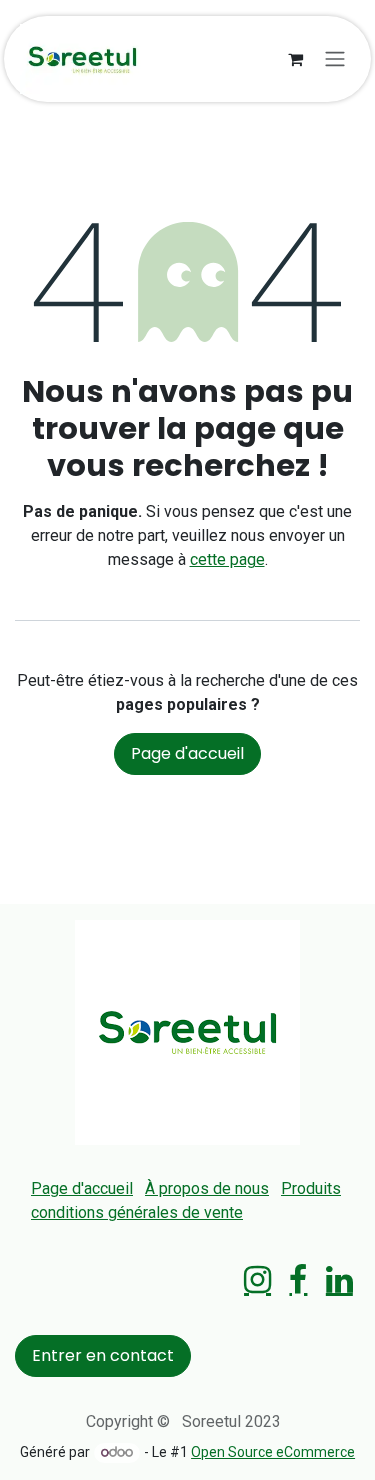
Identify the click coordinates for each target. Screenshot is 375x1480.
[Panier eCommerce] (295, 59)
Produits (311, 1188)
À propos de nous (207, 1188)
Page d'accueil (187, 753)
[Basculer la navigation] (335, 59)
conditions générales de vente (137, 1212)
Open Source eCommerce (273, 1452)
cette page (227, 559)
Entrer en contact (103, 1355)
